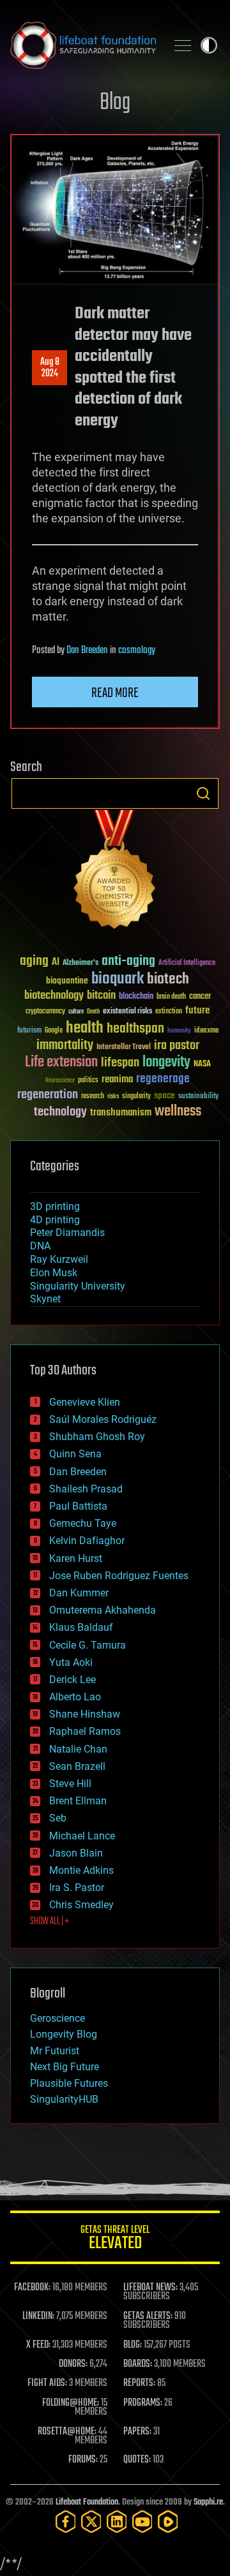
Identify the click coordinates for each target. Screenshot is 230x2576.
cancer (200, 997)
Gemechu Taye (83, 1523)
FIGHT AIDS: (47, 2383)
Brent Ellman (78, 1801)
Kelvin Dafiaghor (87, 1541)
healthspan (135, 1029)
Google (54, 1031)
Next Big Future (65, 2067)
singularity (136, 1097)
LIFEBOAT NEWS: (150, 2288)
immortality (65, 1045)
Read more (115, 693)
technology (60, 1113)
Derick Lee (73, 1680)
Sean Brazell (77, 1766)
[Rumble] (168, 2521)
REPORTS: (139, 2383)
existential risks (127, 1012)
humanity (179, 1031)
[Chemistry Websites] (115, 872)
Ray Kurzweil (59, 1259)
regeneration (48, 1095)
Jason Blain (76, 1853)
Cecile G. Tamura (88, 1645)
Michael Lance (82, 1836)
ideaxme (206, 1031)
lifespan (120, 1063)
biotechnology (54, 996)
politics (88, 1081)
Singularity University (78, 1286)
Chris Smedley (81, 1905)
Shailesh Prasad (86, 1489)
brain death (171, 997)
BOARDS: (138, 2364)
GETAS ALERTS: (148, 2316)
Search (203, 793)
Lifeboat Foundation (87, 2502)
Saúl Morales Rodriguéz (103, 1419)
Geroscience (57, 2018)
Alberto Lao (75, 1697)
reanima (117, 1079)
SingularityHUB (64, 2099)
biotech (168, 979)
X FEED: (38, 2345)
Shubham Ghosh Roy (97, 1437)
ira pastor (177, 1046)
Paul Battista (78, 1506)
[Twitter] (91, 2521)
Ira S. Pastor (77, 1888)
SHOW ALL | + (50, 1922)
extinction (169, 1012)
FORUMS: (83, 2460)
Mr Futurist (55, 2051)
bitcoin (101, 996)
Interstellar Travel (124, 1048)
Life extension (61, 1063)
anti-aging (128, 961)
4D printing (55, 1220)
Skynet (45, 1299)
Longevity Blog (64, 2034)
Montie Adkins (81, 1870)
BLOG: (133, 2345)
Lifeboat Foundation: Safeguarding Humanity (83, 45)
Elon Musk (54, 1273)
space (165, 1095)
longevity (166, 1063)
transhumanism (121, 1113)
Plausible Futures (69, 2083)
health (85, 1028)
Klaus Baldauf (81, 1627)
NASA (202, 1064)
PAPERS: (137, 2432)
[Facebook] (66, 2521)
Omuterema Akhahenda (103, 1610)
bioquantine (67, 981)
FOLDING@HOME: (71, 2403)
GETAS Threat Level (115, 2240)
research (93, 1097)
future (197, 1011)
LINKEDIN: (38, 2316)
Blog (115, 103)
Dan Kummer (79, 1593)
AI (56, 963)
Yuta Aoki (71, 1662)
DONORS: (73, 2364)
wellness (178, 1112)
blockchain (136, 997)
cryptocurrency (45, 1012)
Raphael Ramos (85, 1731)
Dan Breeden (87, 651)
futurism (29, 1031)
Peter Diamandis (67, 1233)
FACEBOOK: (32, 2288)
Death (93, 1012)
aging (34, 961)
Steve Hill (70, 1784)
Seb (58, 1818)
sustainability (198, 1097)
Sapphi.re (208, 2502)
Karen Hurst (76, 1558)
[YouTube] (142, 2521)
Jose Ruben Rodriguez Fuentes (119, 1576)
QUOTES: (137, 2460)
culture (76, 1012)
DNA (40, 1246)
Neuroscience (60, 1081)
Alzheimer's (80, 963)
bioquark (118, 979)
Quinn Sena (75, 1454)
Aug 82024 (50, 368)
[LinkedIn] (117, 2521)
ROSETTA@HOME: (67, 2432)
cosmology (137, 651)
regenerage (163, 1079)
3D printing (55, 1206)
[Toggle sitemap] (183, 45)
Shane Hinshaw (85, 1714)
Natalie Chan (78, 1749)
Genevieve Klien (85, 1402)
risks (113, 1096)
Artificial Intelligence (187, 963)
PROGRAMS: (143, 2403)
